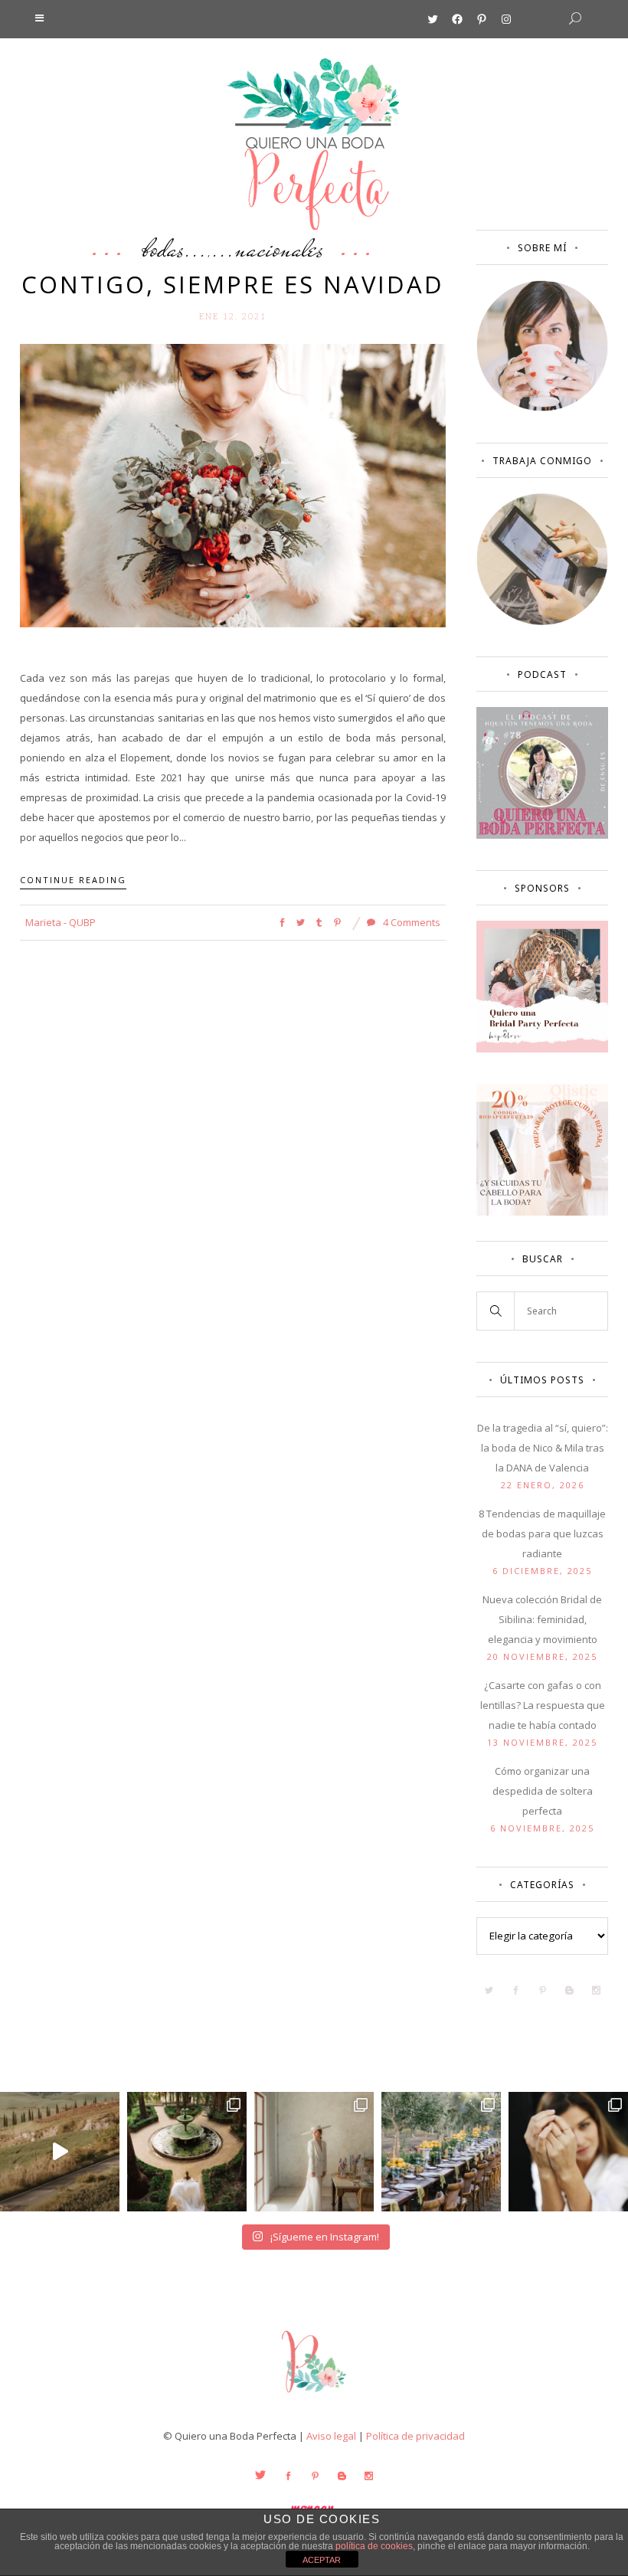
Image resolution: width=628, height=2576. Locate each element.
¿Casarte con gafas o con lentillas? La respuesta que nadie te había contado (543, 1705)
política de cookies (374, 2546)
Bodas (164, 248)
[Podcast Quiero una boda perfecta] (542, 835)
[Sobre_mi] (542, 408)
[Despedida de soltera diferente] (542, 1049)
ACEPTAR (322, 2560)
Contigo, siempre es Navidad (233, 284)
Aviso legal (331, 2436)
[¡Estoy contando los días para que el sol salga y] (441, 2152)
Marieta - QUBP (61, 922)
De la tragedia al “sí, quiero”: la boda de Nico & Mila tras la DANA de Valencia (543, 1448)
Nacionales (280, 248)
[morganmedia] (314, 2396)
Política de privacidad (415, 2436)
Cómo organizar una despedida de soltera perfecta (543, 1791)
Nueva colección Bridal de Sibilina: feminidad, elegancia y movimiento (542, 1619)
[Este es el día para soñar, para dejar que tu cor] (187, 2152)
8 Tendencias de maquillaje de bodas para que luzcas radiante (542, 1533)
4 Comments (410, 922)
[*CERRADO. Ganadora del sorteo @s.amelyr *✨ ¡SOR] (568, 2152)
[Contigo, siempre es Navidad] (233, 484)
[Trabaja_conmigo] (542, 621)
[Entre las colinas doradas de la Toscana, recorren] (60, 2152)
